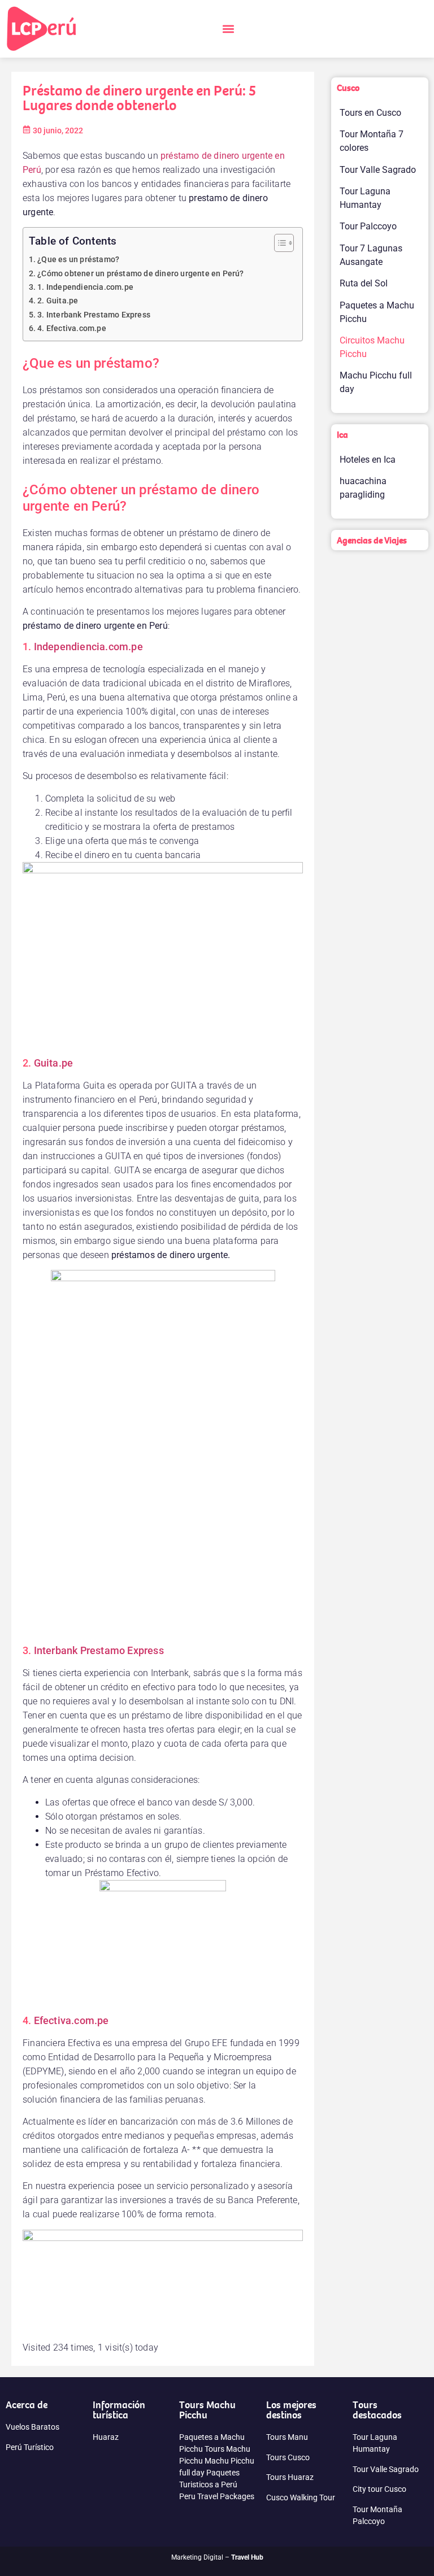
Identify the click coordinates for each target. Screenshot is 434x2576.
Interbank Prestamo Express (99, 1650)
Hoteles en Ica (368, 460)
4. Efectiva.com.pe (72, 328)
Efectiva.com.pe (71, 2020)
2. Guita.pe (58, 301)
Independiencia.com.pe (88, 647)
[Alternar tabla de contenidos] (278, 243)
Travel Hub (247, 2557)
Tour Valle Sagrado (378, 170)
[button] (228, 29)
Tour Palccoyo (368, 226)
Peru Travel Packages (217, 2496)
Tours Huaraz (290, 2477)
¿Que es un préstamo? (78, 260)
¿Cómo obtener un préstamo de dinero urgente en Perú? (140, 274)
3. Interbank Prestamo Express (94, 315)
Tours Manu (287, 2437)
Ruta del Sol (364, 283)
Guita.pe (54, 1063)
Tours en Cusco (370, 113)
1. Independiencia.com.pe (85, 287)
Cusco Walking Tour (301, 2497)
